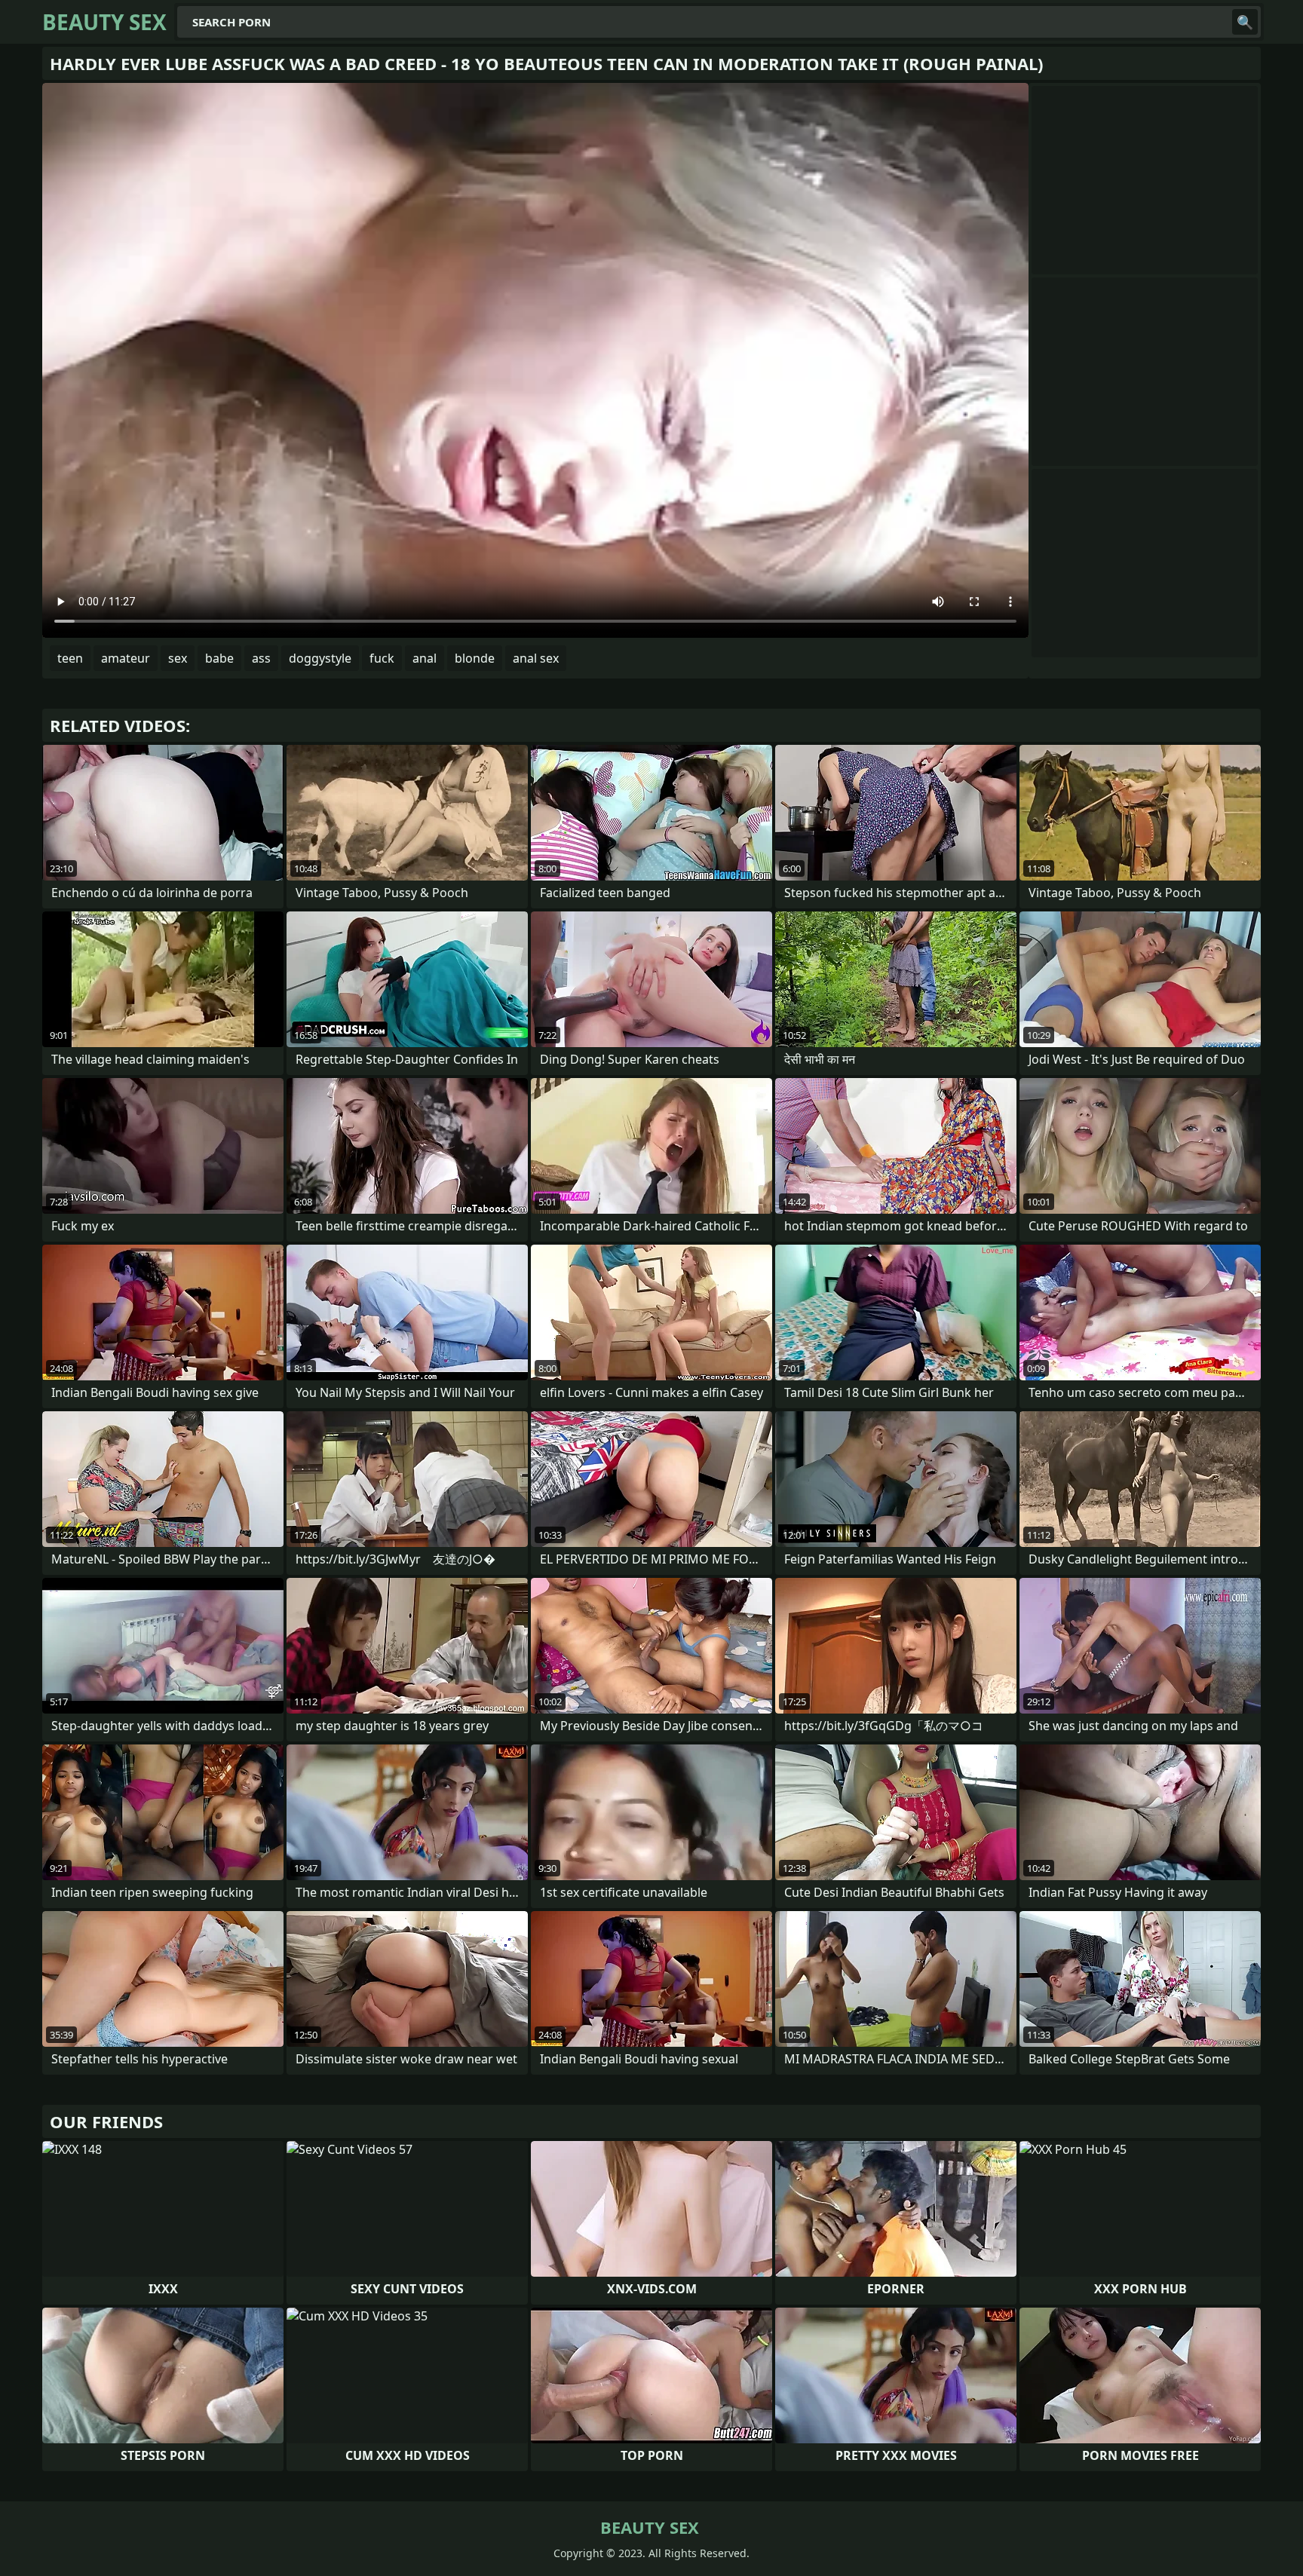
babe (219, 658)
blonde (475, 658)
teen (70, 658)
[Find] (1245, 22)
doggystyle (320, 658)
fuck (382, 658)
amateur (126, 658)
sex (178, 658)
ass (261, 658)
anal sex (536, 658)
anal (425, 658)
